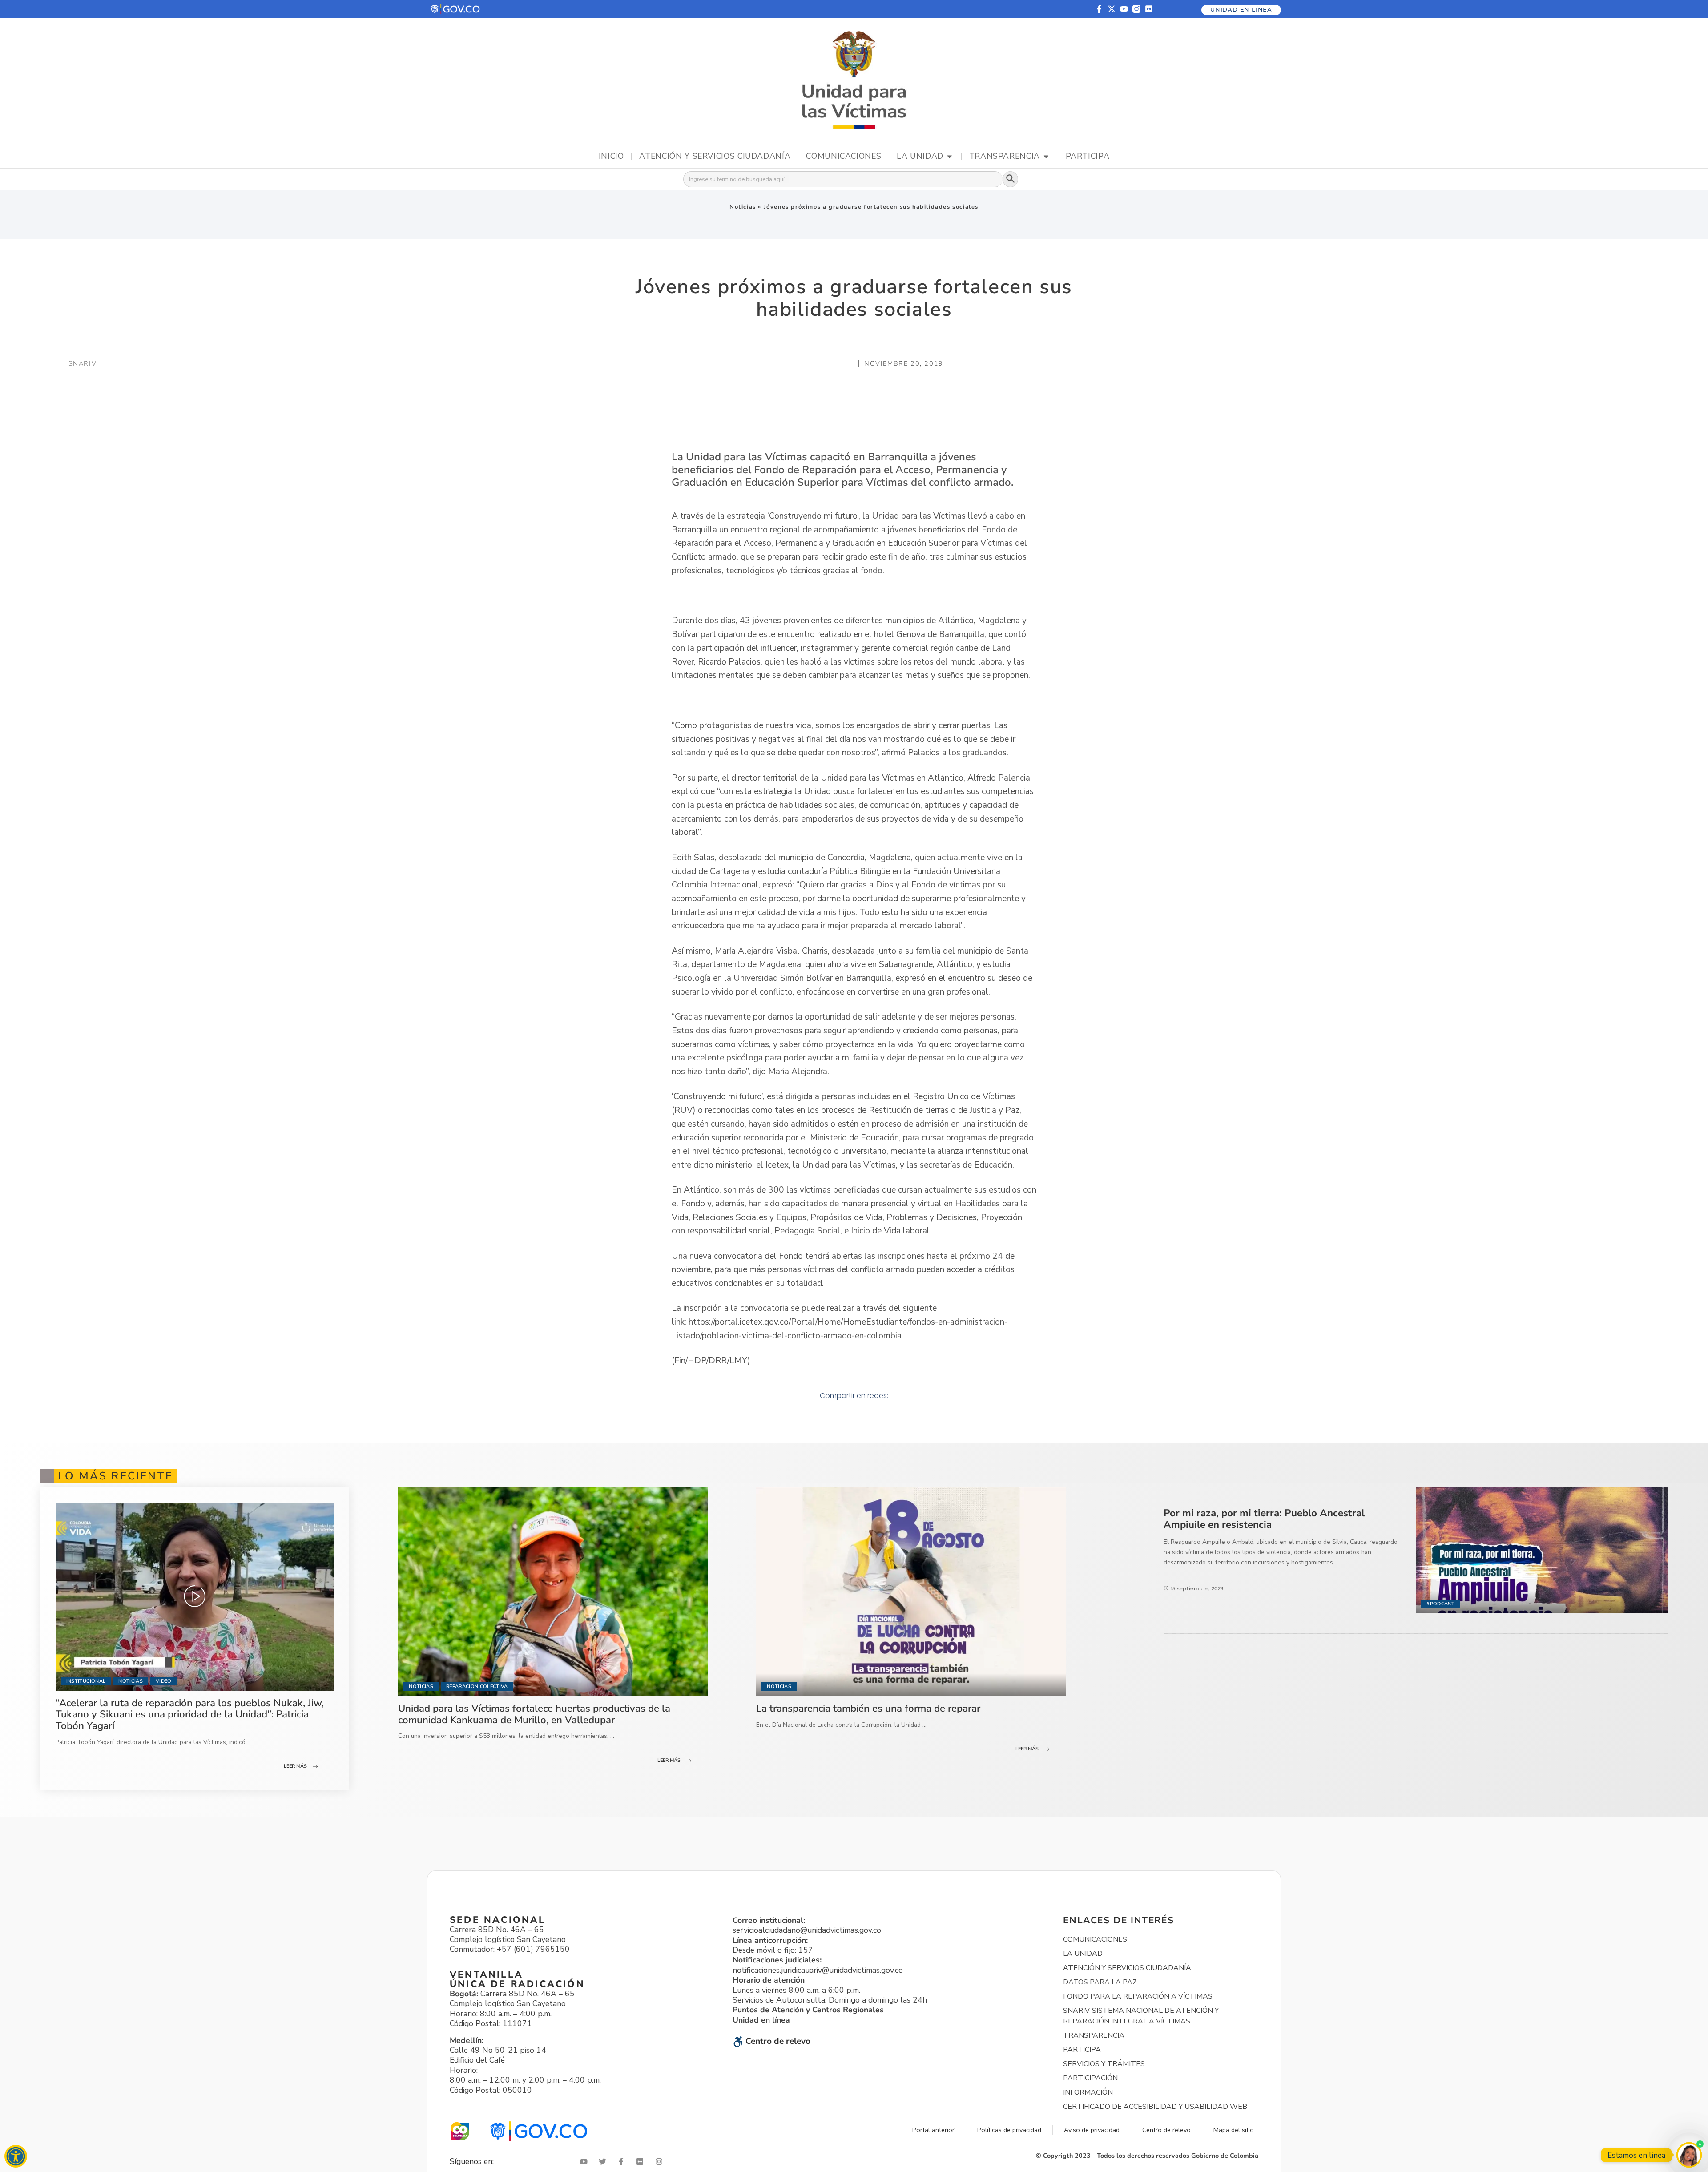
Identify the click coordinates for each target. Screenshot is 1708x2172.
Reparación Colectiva (477, 1686)
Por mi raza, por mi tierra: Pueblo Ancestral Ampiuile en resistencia (1264, 1519)
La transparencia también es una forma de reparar (868, 1708)
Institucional (86, 1681)
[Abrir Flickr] (642, 2162)
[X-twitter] (1112, 9)
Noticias (743, 207)
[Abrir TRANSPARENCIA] (1046, 157)
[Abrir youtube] (586, 2162)
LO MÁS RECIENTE (116, 1476)
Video (164, 1681)
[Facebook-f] (1099, 9)
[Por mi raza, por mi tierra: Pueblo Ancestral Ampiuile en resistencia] (1542, 1550)
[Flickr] (1149, 9)
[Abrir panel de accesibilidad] (16, 2156)
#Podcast (1440, 1604)
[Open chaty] (1689, 2155)
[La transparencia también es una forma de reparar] (911, 1592)
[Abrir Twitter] (604, 2162)
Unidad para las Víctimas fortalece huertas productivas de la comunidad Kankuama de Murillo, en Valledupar (534, 1714)
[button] (456, 9)
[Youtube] (1124, 9)
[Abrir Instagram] (661, 2162)
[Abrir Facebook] (623, 2162)
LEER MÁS (295, 1766)
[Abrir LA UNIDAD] (950, 157)
